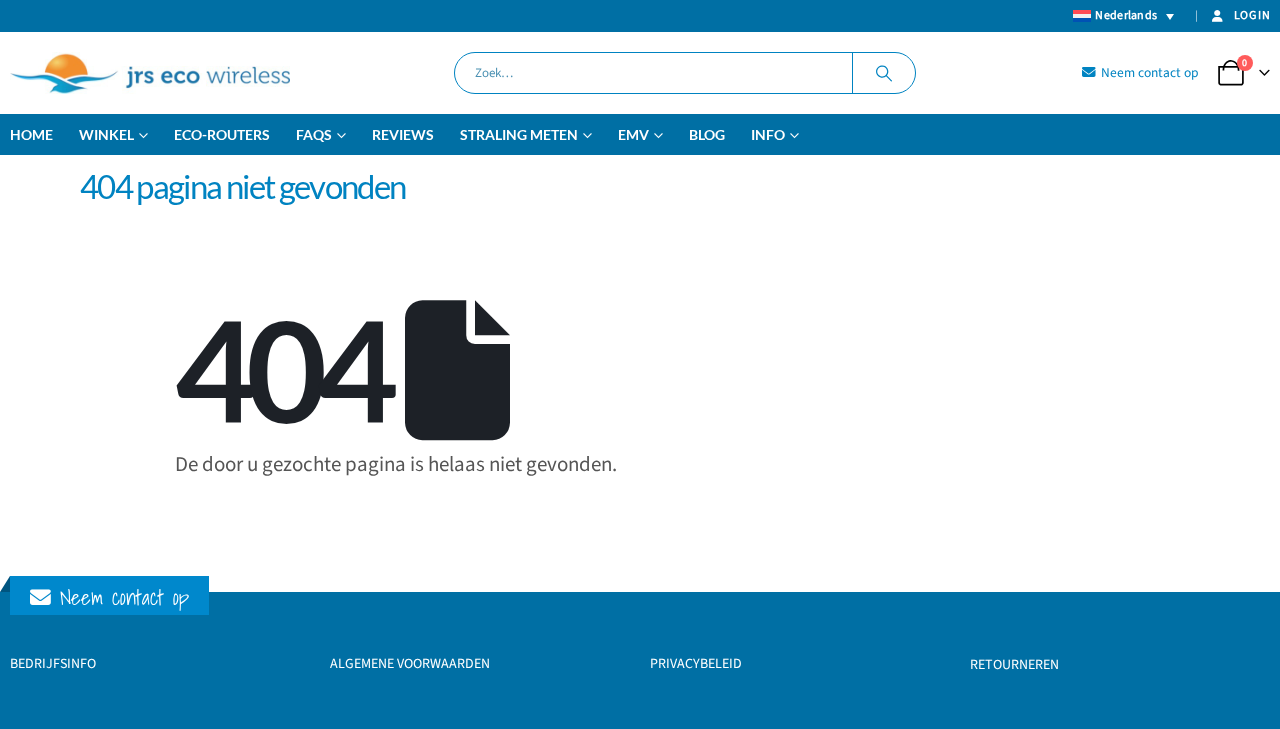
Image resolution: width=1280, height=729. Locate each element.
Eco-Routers (222, 134)
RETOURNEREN (1014, 665)
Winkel (106, 134)
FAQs (314, 134)
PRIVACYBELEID (696, 664)
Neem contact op (1148, 72)
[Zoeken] (884, 73)
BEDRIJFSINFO (53, 664)
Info (768, 134)
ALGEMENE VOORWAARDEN (410, 664)
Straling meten (519, 134)
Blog (707, 134)
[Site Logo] (150, 73)
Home (31, 134)
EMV (633, 134)
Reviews (403, 134)
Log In (1252, 15)
